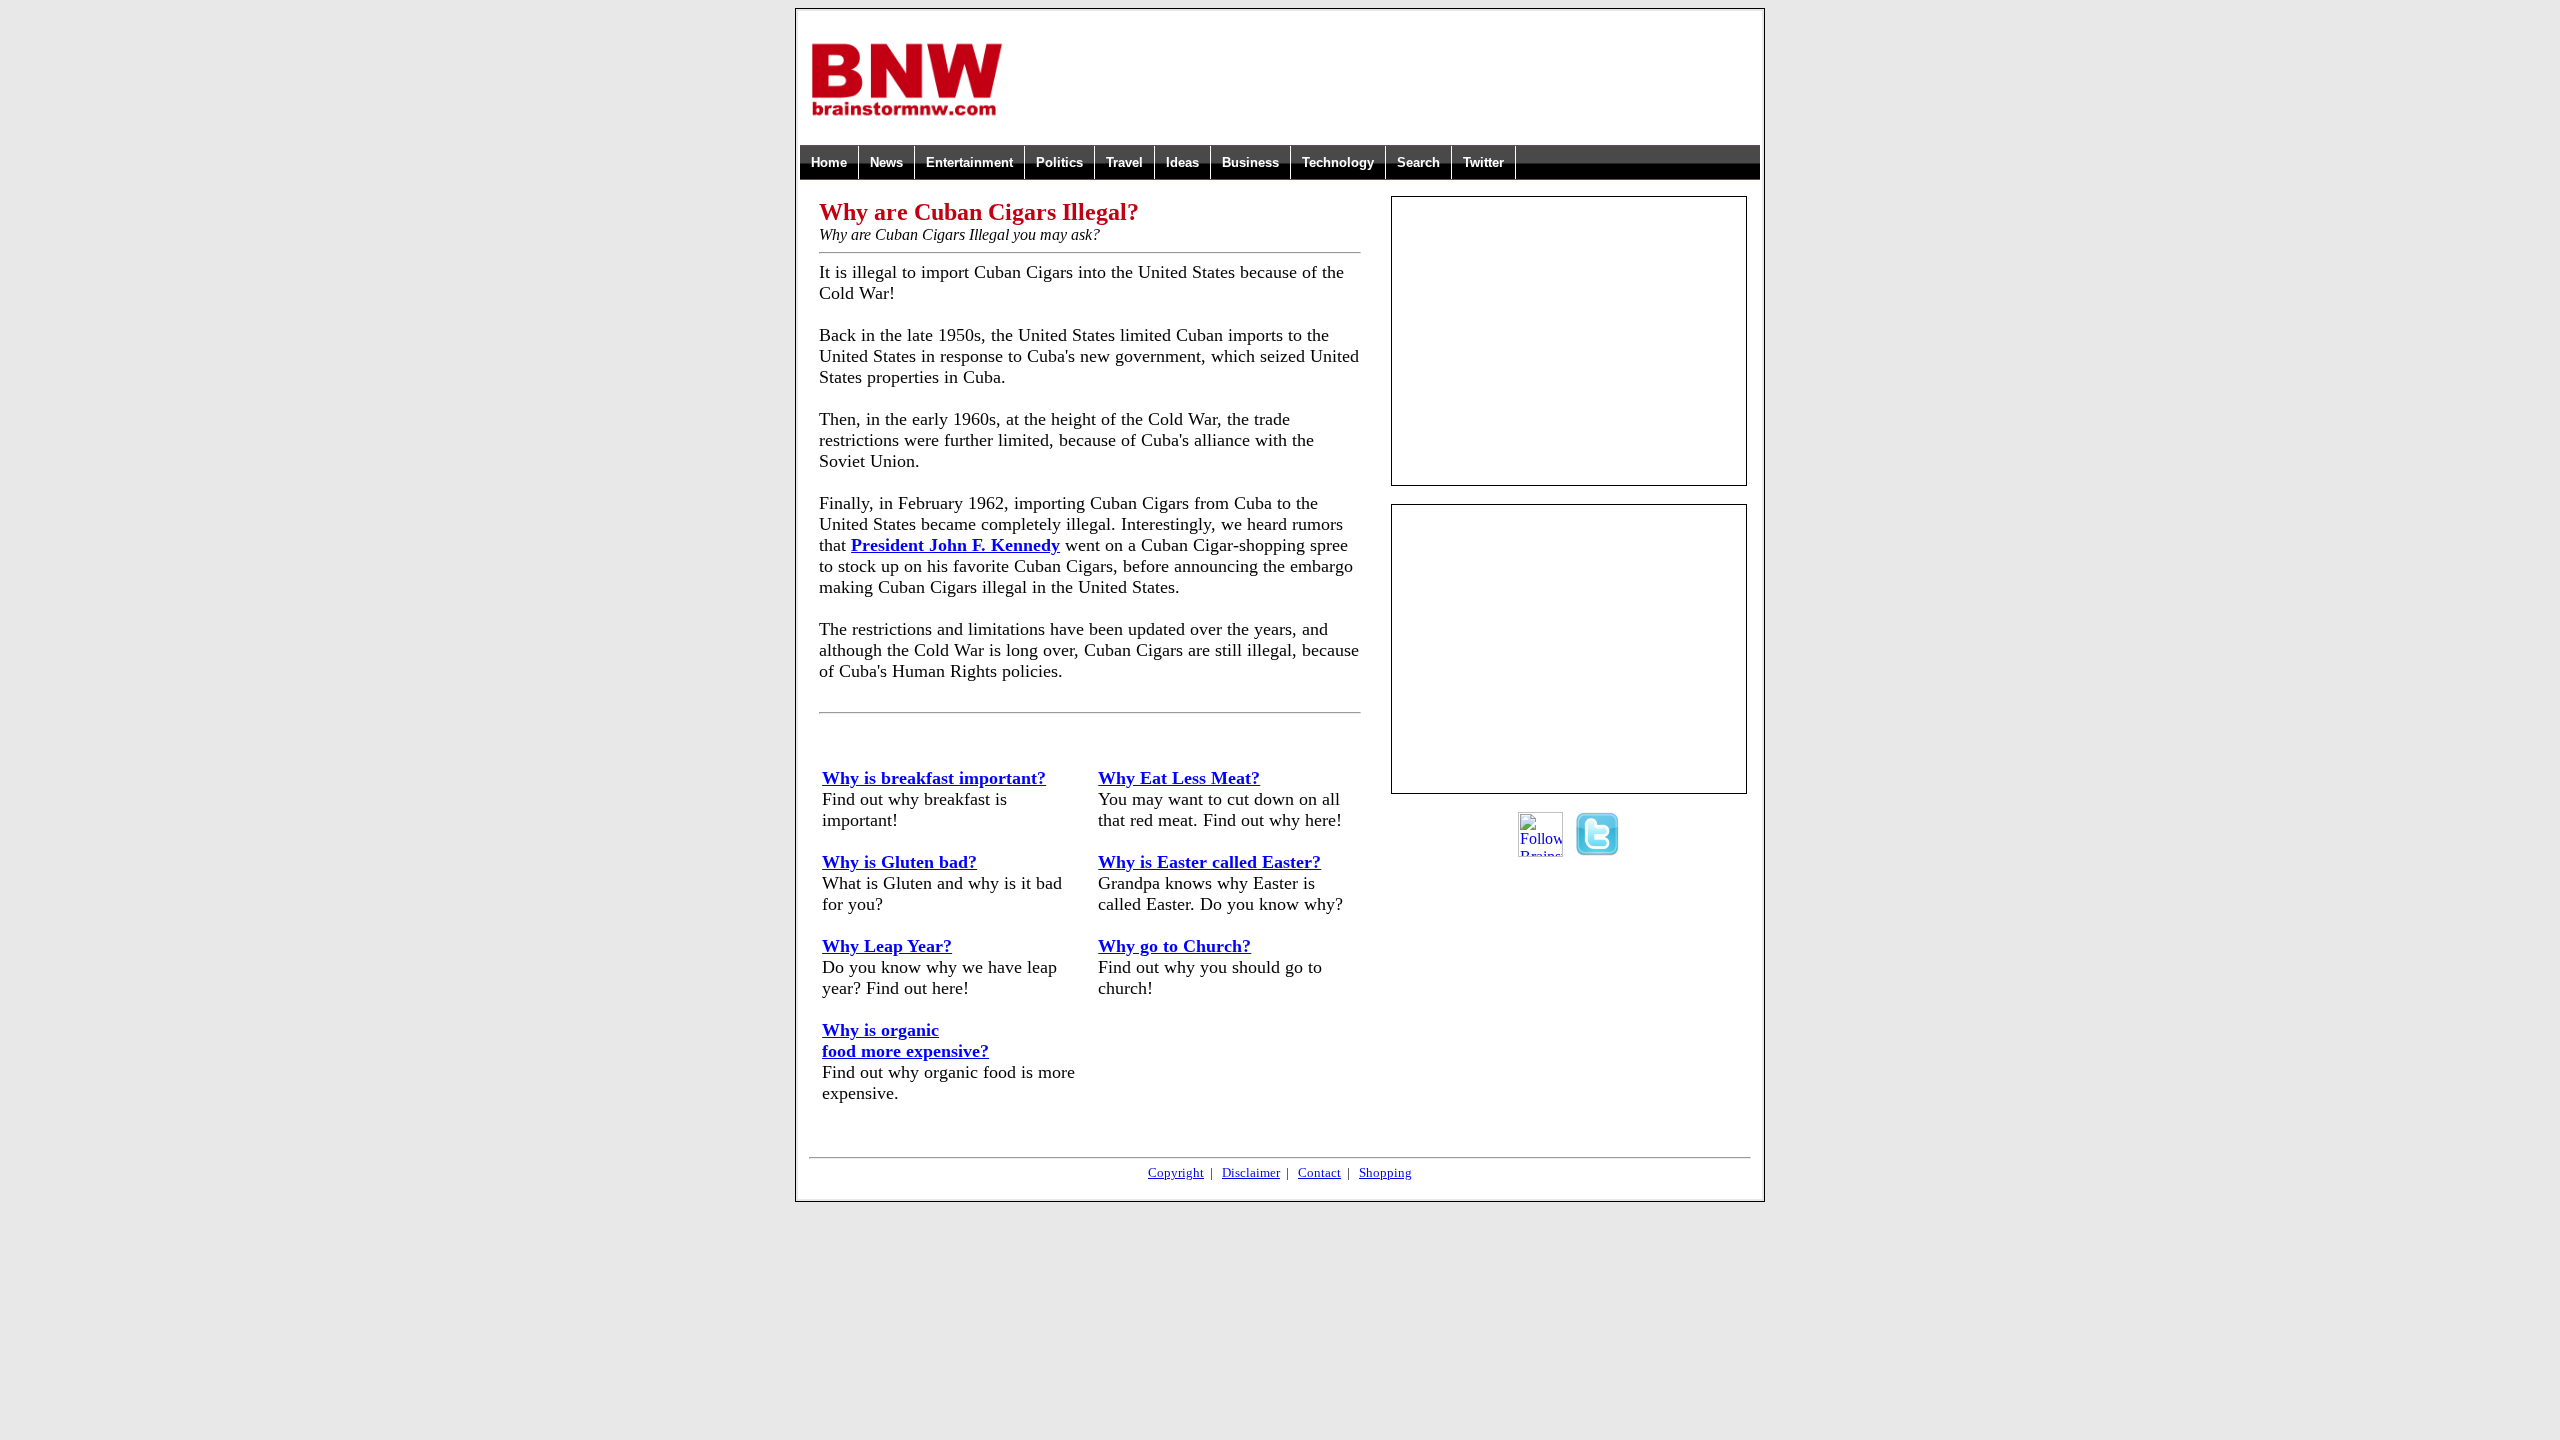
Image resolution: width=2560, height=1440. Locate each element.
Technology (1338, 162)
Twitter (1483, 162)
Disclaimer (1251, 1172)
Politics (1059, 162)
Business (1250, 162)
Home (829, 162)
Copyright (1176, 1172)
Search (1418, 162)
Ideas (1182, 162)
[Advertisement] (1382, 79)
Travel (1124, 162)
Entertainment (969, 162)
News (886, 162)
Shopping (1385, 1172)
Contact (1319, 1172)
